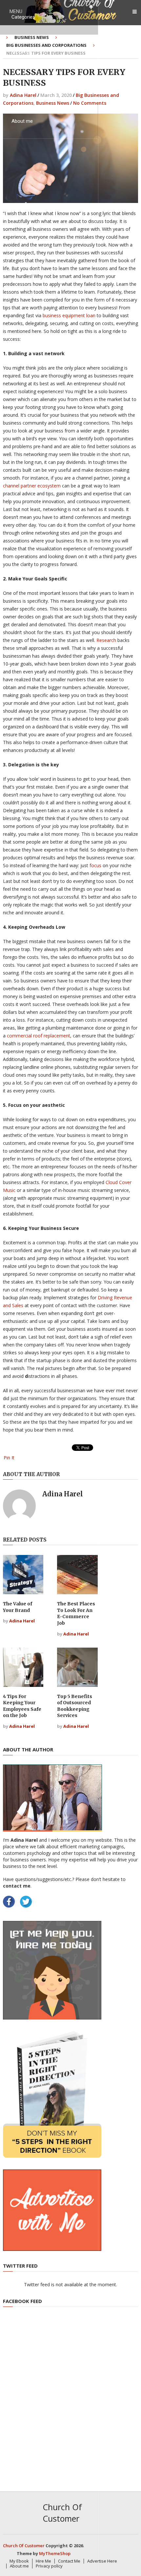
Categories (23, 17)
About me (22, 121)
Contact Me (24, 86)
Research (106, 640)
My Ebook (22, 52)
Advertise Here (102, 2561)
